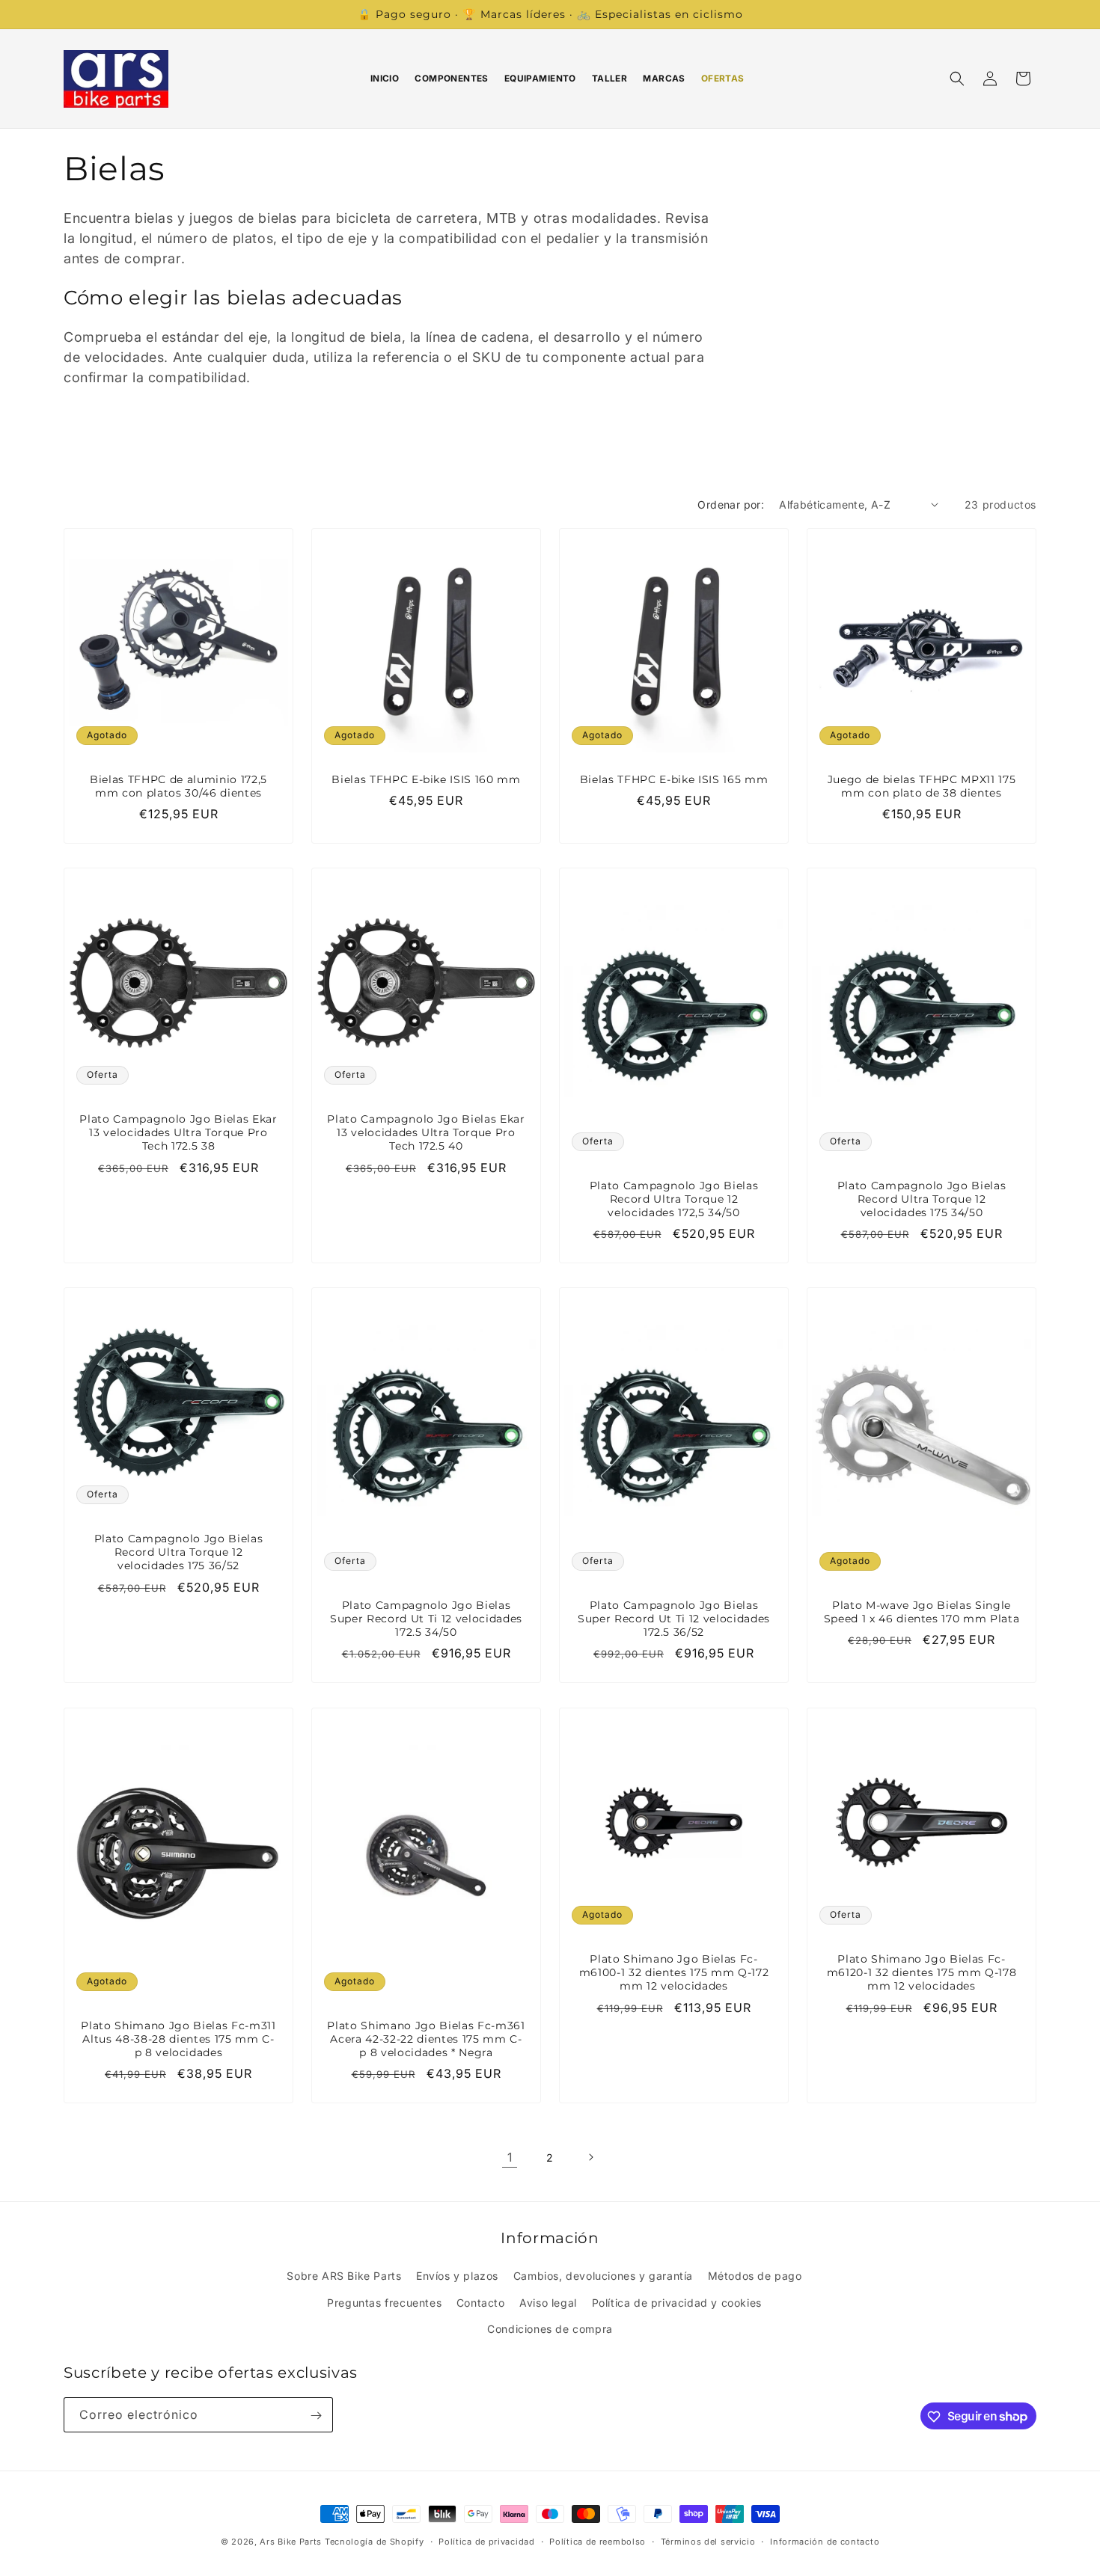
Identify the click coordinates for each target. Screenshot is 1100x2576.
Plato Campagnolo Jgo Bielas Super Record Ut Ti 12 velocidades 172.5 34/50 (426, 1619)
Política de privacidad (486, 2541)
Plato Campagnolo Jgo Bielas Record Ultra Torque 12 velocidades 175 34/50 (922, 1199)
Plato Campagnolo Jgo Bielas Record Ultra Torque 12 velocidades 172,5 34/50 (674, 1199)
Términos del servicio (708, 2541)
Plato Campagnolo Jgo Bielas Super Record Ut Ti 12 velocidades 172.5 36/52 (674, 1619)
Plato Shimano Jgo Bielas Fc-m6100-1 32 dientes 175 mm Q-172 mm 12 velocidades (674, 1972)
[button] (957, 79)
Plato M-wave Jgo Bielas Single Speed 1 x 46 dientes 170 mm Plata (922, 1612)
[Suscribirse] (316, 2416)
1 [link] (510, 2157)
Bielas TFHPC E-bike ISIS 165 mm (674, 779)
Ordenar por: (731, 505)
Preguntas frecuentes (384, 2302)
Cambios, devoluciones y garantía (603, 2276)
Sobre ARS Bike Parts (344, 2276)
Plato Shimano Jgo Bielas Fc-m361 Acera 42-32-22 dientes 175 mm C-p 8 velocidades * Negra (426, 2039)
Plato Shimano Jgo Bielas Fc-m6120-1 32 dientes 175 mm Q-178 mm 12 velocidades (922, 1972)
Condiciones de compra (550, 2328)
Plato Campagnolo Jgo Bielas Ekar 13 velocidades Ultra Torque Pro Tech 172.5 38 (178, 1132)
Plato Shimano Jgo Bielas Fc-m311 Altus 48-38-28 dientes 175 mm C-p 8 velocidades (178, 2039)
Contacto (481, 2302)
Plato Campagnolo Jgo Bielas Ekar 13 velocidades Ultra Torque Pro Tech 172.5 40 (426, 1132)
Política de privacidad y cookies (677, 2302)
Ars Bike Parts (291, 2542)
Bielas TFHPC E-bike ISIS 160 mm (426, 779)
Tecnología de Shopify (375, 2542)
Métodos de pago (755, 2276)
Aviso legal (548, 2302)
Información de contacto (825, 2541)
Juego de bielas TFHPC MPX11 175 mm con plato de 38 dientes (922, 786)
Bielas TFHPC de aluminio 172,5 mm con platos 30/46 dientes (178, 786)
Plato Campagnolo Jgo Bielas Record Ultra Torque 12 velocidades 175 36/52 (179, 1552)
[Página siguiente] (590, 2157)
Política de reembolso (598, 2541)
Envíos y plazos (457, 2276)
